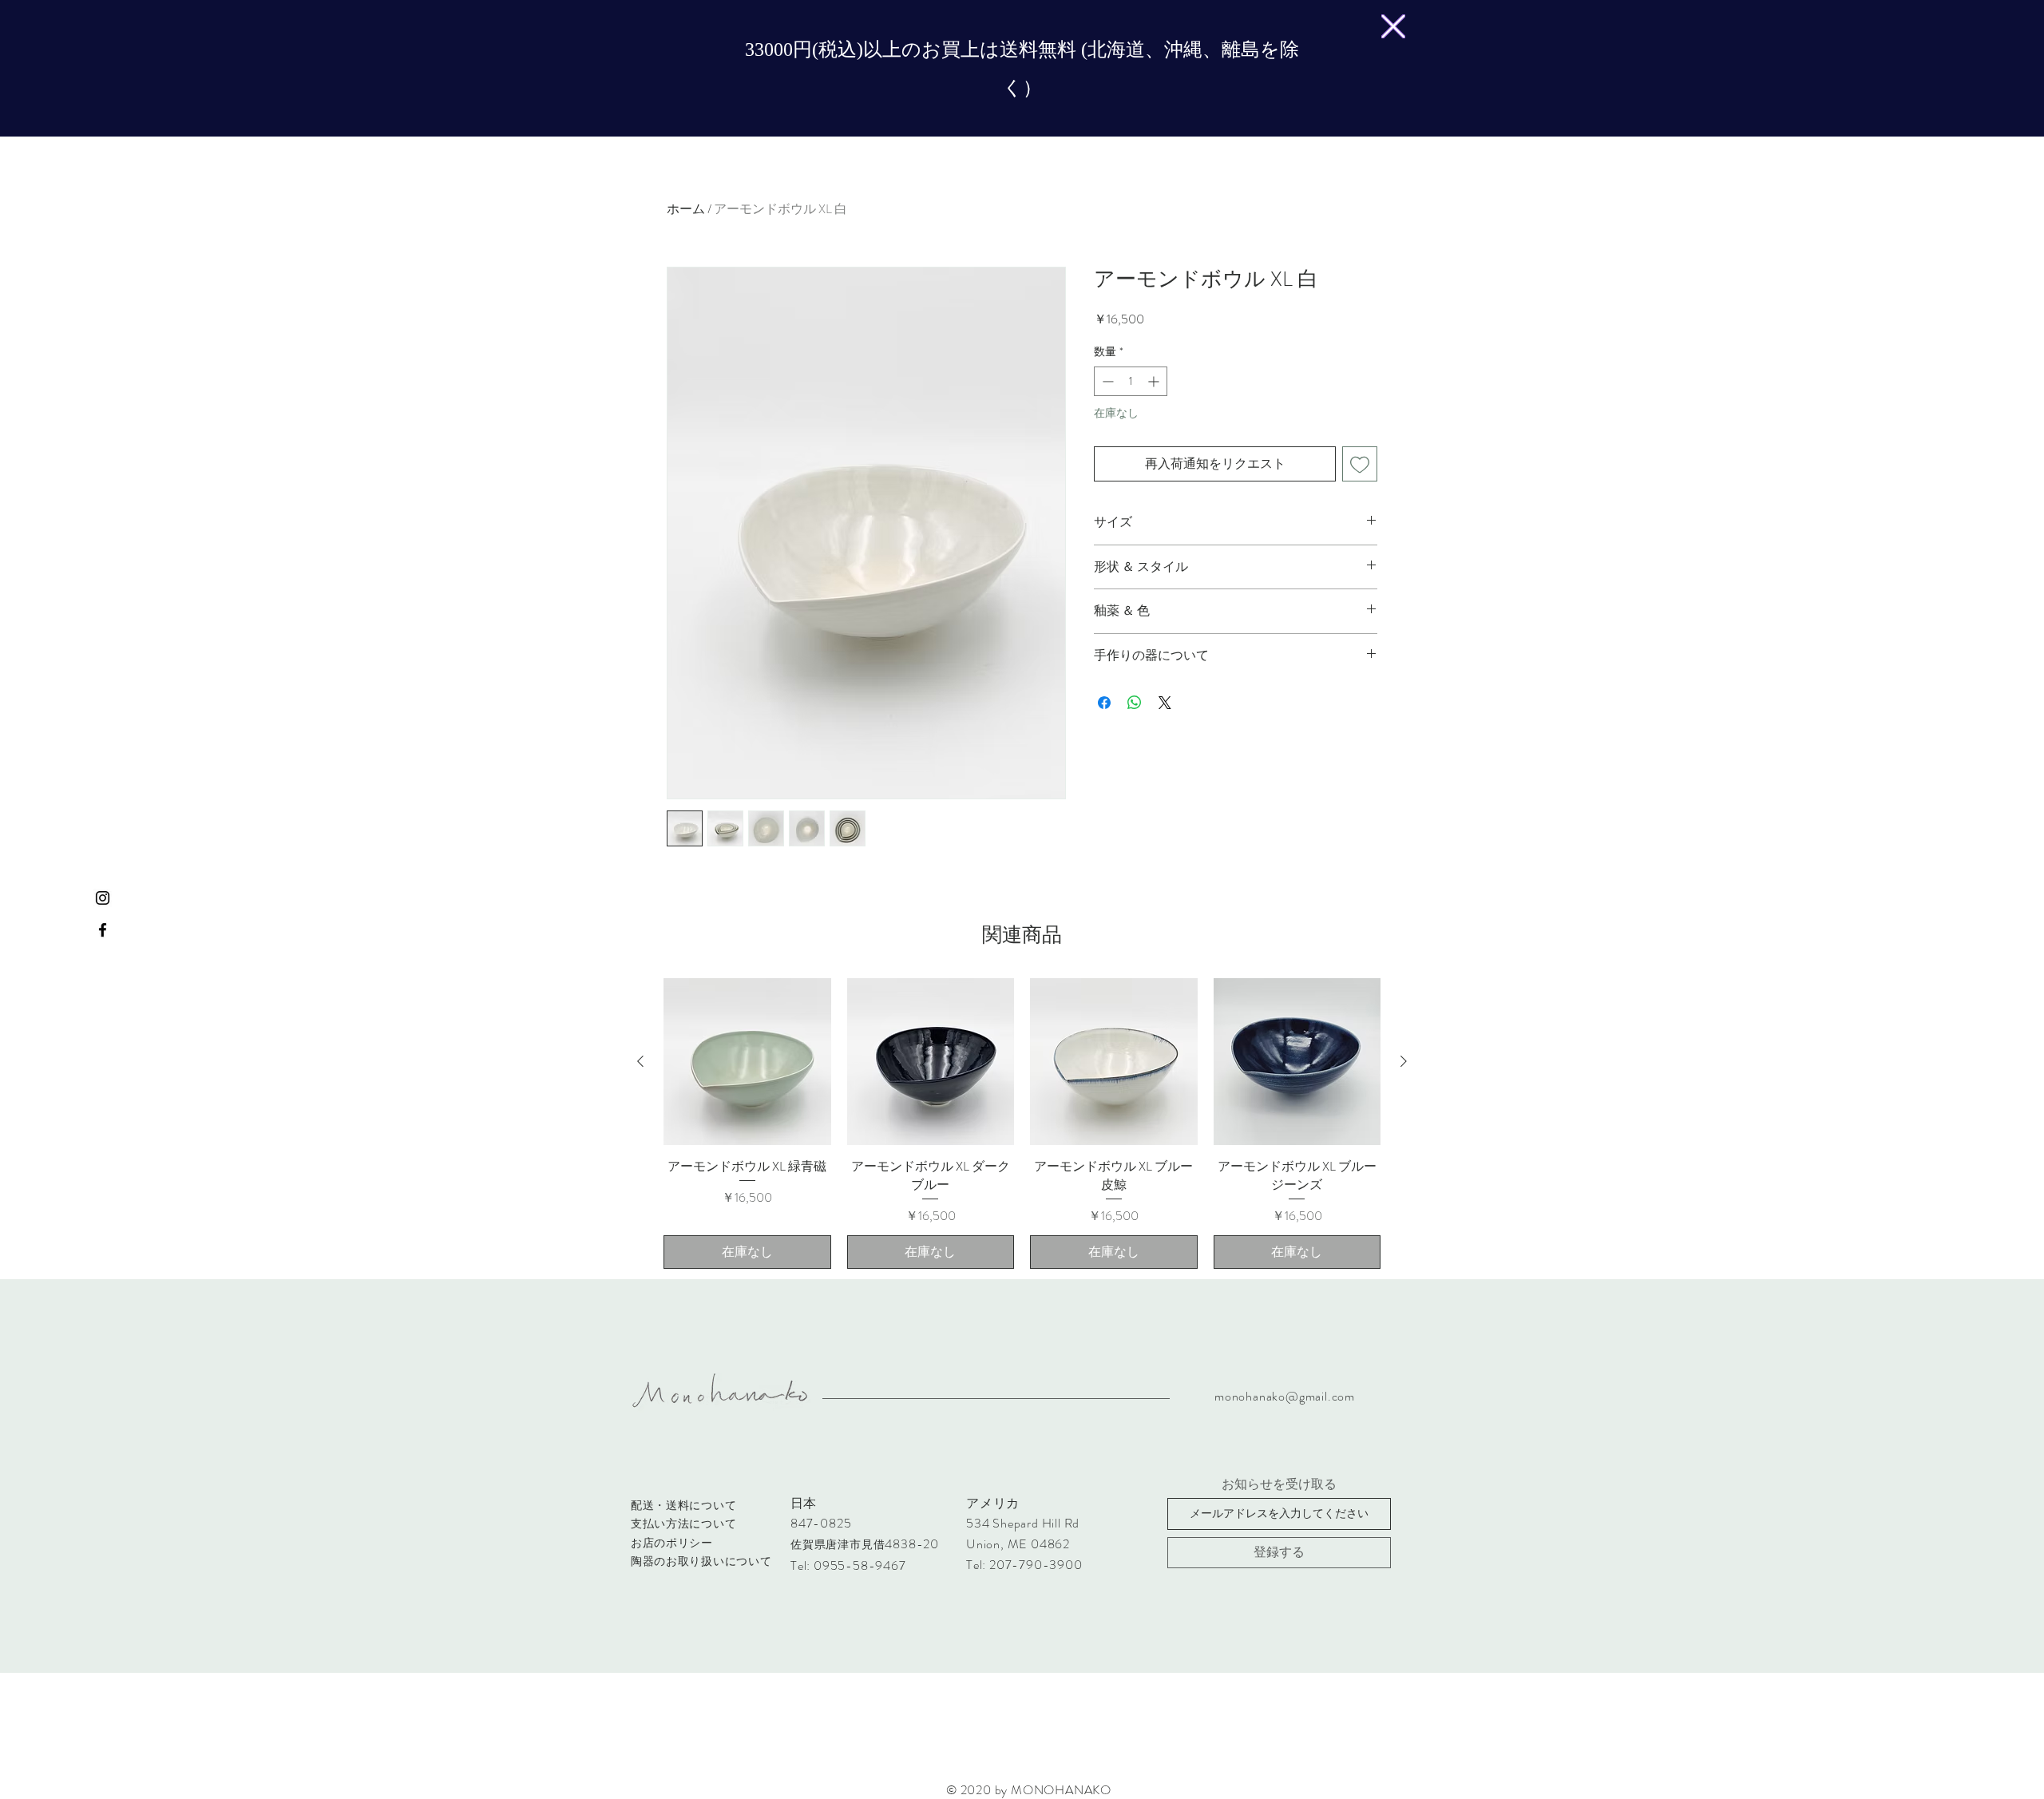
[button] (1393, 26)
